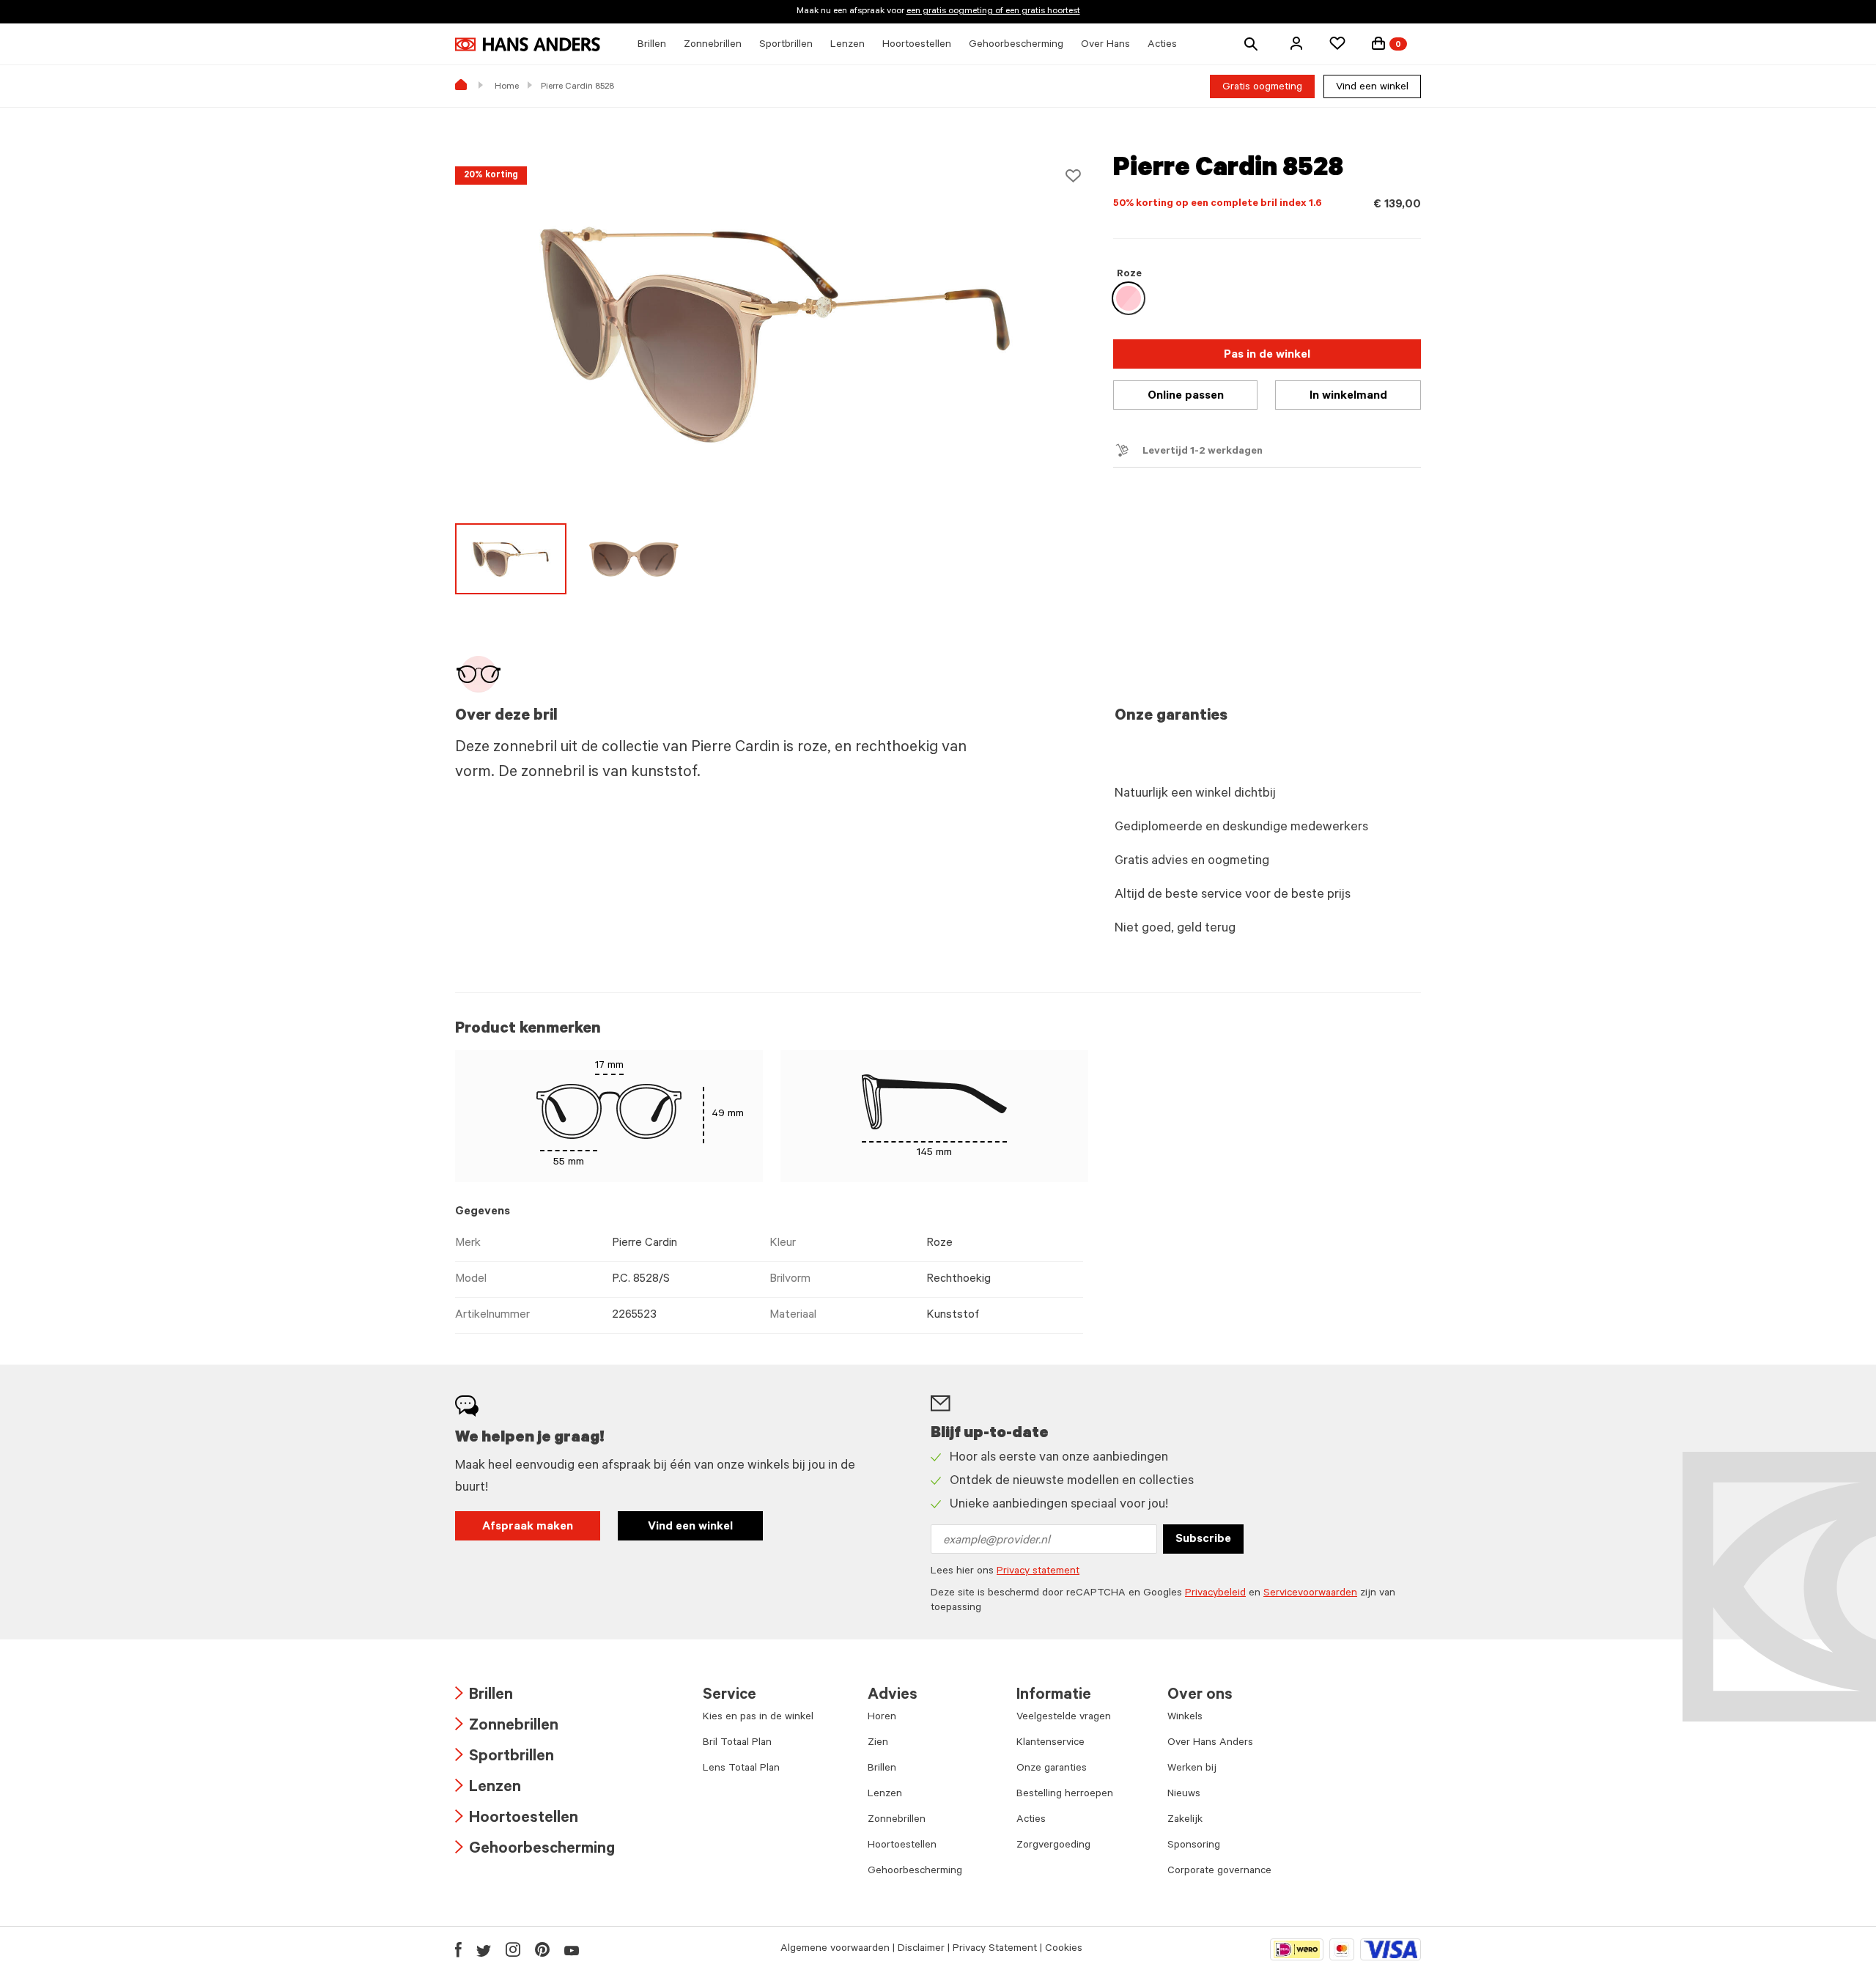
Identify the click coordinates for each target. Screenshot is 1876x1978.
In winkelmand (1348, 396)
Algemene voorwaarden (835, 1949)
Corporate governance (1219, 1872)
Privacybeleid (1215, 1594)
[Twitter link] (484, 1949)
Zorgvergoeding (1053, 1846)
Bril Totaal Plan (737, 1743)
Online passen (1186, 396)
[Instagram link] (513, 1949)
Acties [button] (1162, 45)
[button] (1296, 43)
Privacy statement (1038, 1572)
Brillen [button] (652, 45)
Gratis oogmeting (1262, 88)
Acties (1031, 1820)
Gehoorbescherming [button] (1016, 45)
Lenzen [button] (847, 45)
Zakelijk (1185, 1820)
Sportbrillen (505, 1758)
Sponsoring (1194, 1846)
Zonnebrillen (507, 1727)
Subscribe (1203, 1540)
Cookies (1064, 1949)
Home (507, 87)
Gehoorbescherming (535, 1850)
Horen (882, 1718)
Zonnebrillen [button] (713, 45)
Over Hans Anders (1210, 1743)
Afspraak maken (528, 1527)
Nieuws (1184, 1795)
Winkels (1185, 1718)
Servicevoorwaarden (1310, 1594)
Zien (878, 1743)
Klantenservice (1050, 1743)
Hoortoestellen (517, 1819)
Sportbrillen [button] (786, 45)
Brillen (484, 1696)
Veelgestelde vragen (1064, 1718)
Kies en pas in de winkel (758, 1718)
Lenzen (488, 1789)
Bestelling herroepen (1065, 1795)
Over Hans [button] (1105, 45)
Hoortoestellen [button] (917, 45)
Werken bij (1192, 1769)
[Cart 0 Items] (1378, 43)
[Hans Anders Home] (528, 44)
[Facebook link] (458, 1949)
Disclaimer (921, 1949)
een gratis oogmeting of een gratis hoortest (993, 12)
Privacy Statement (995, 1949)
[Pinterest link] (542, 1949)
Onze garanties (1052, 1769)
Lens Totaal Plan (741, 1769)
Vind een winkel (1372, 88)
